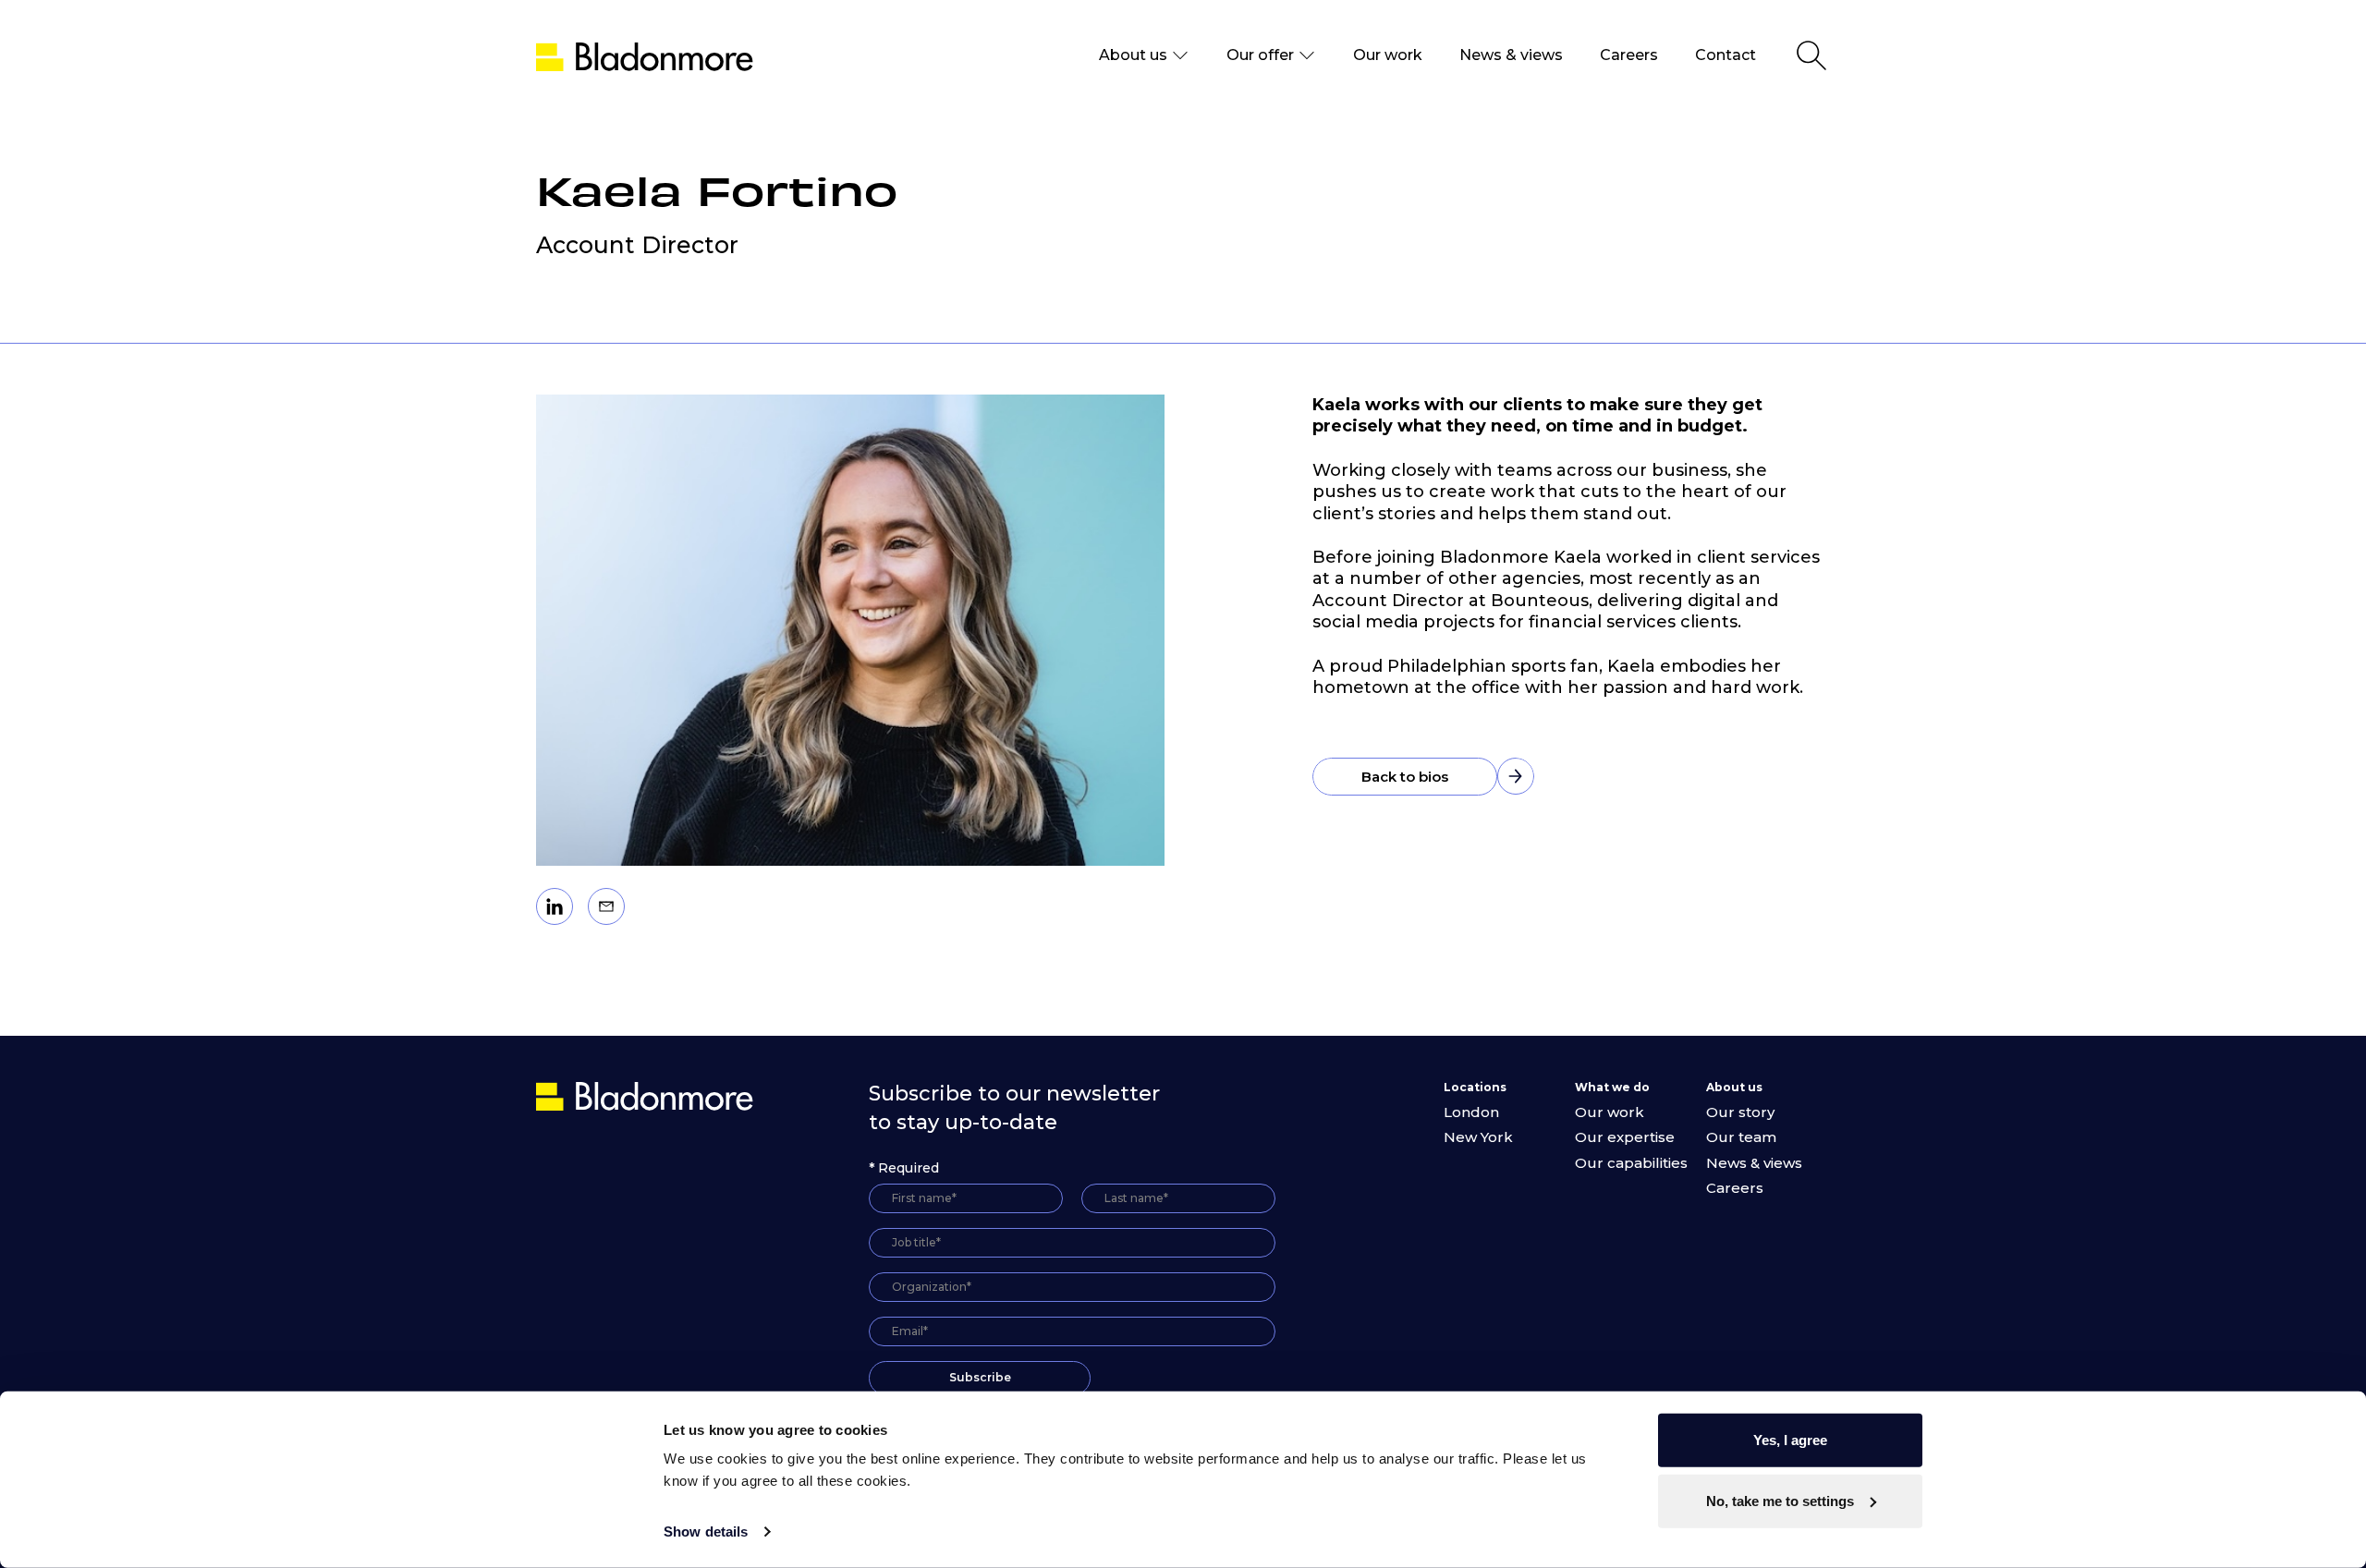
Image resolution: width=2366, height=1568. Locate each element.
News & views (1511, 55)
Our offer (1260, 55)
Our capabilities (1631, 1163)
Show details (706, 1532)
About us (1133, 55)
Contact (1726, 55)
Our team (1741, 1137)
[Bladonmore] (647, 1095)
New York (1478, 1137)
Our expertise (1625, 1137)
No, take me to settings (1780, 1500)
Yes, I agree (1790, 1440)
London (1471, 1112)
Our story (1740, 1112)
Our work (1388, 55)
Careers (1629, 55)
